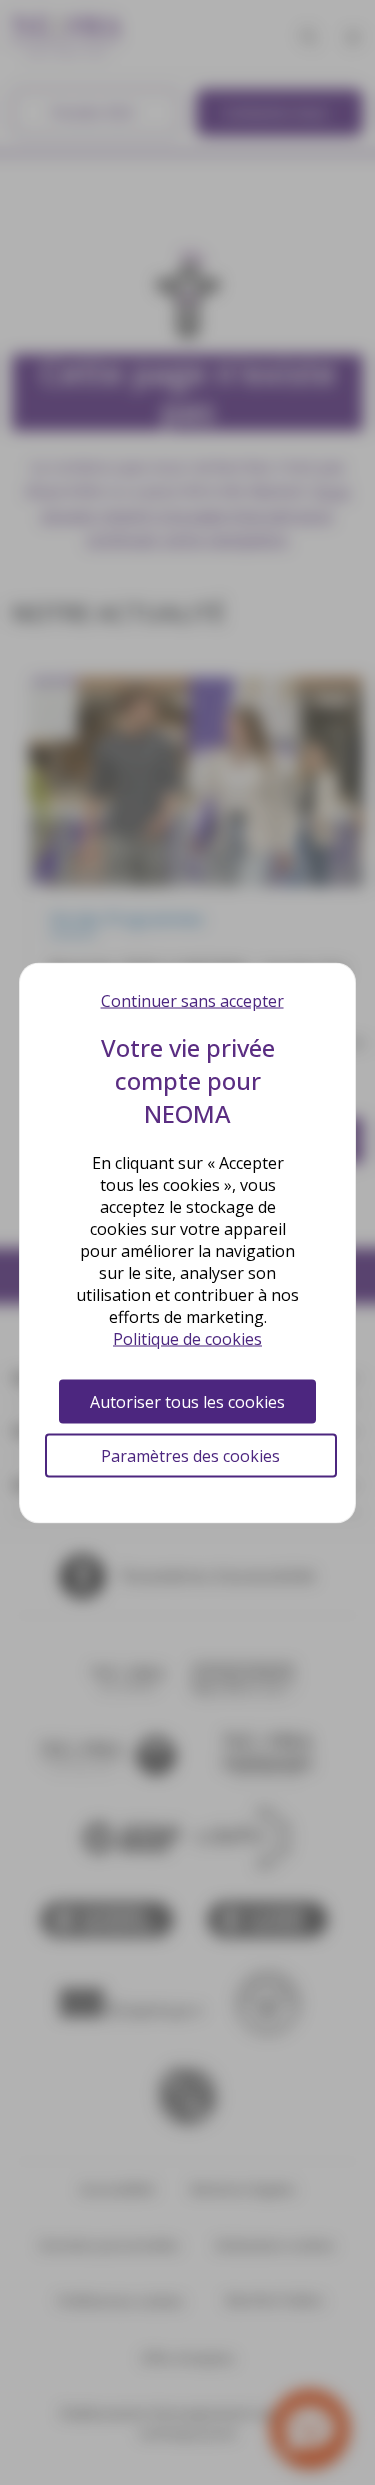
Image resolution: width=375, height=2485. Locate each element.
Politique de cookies (187, 1338)
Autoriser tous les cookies (187, 1401)
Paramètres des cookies (190, 1455)
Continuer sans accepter (192, 1000)
